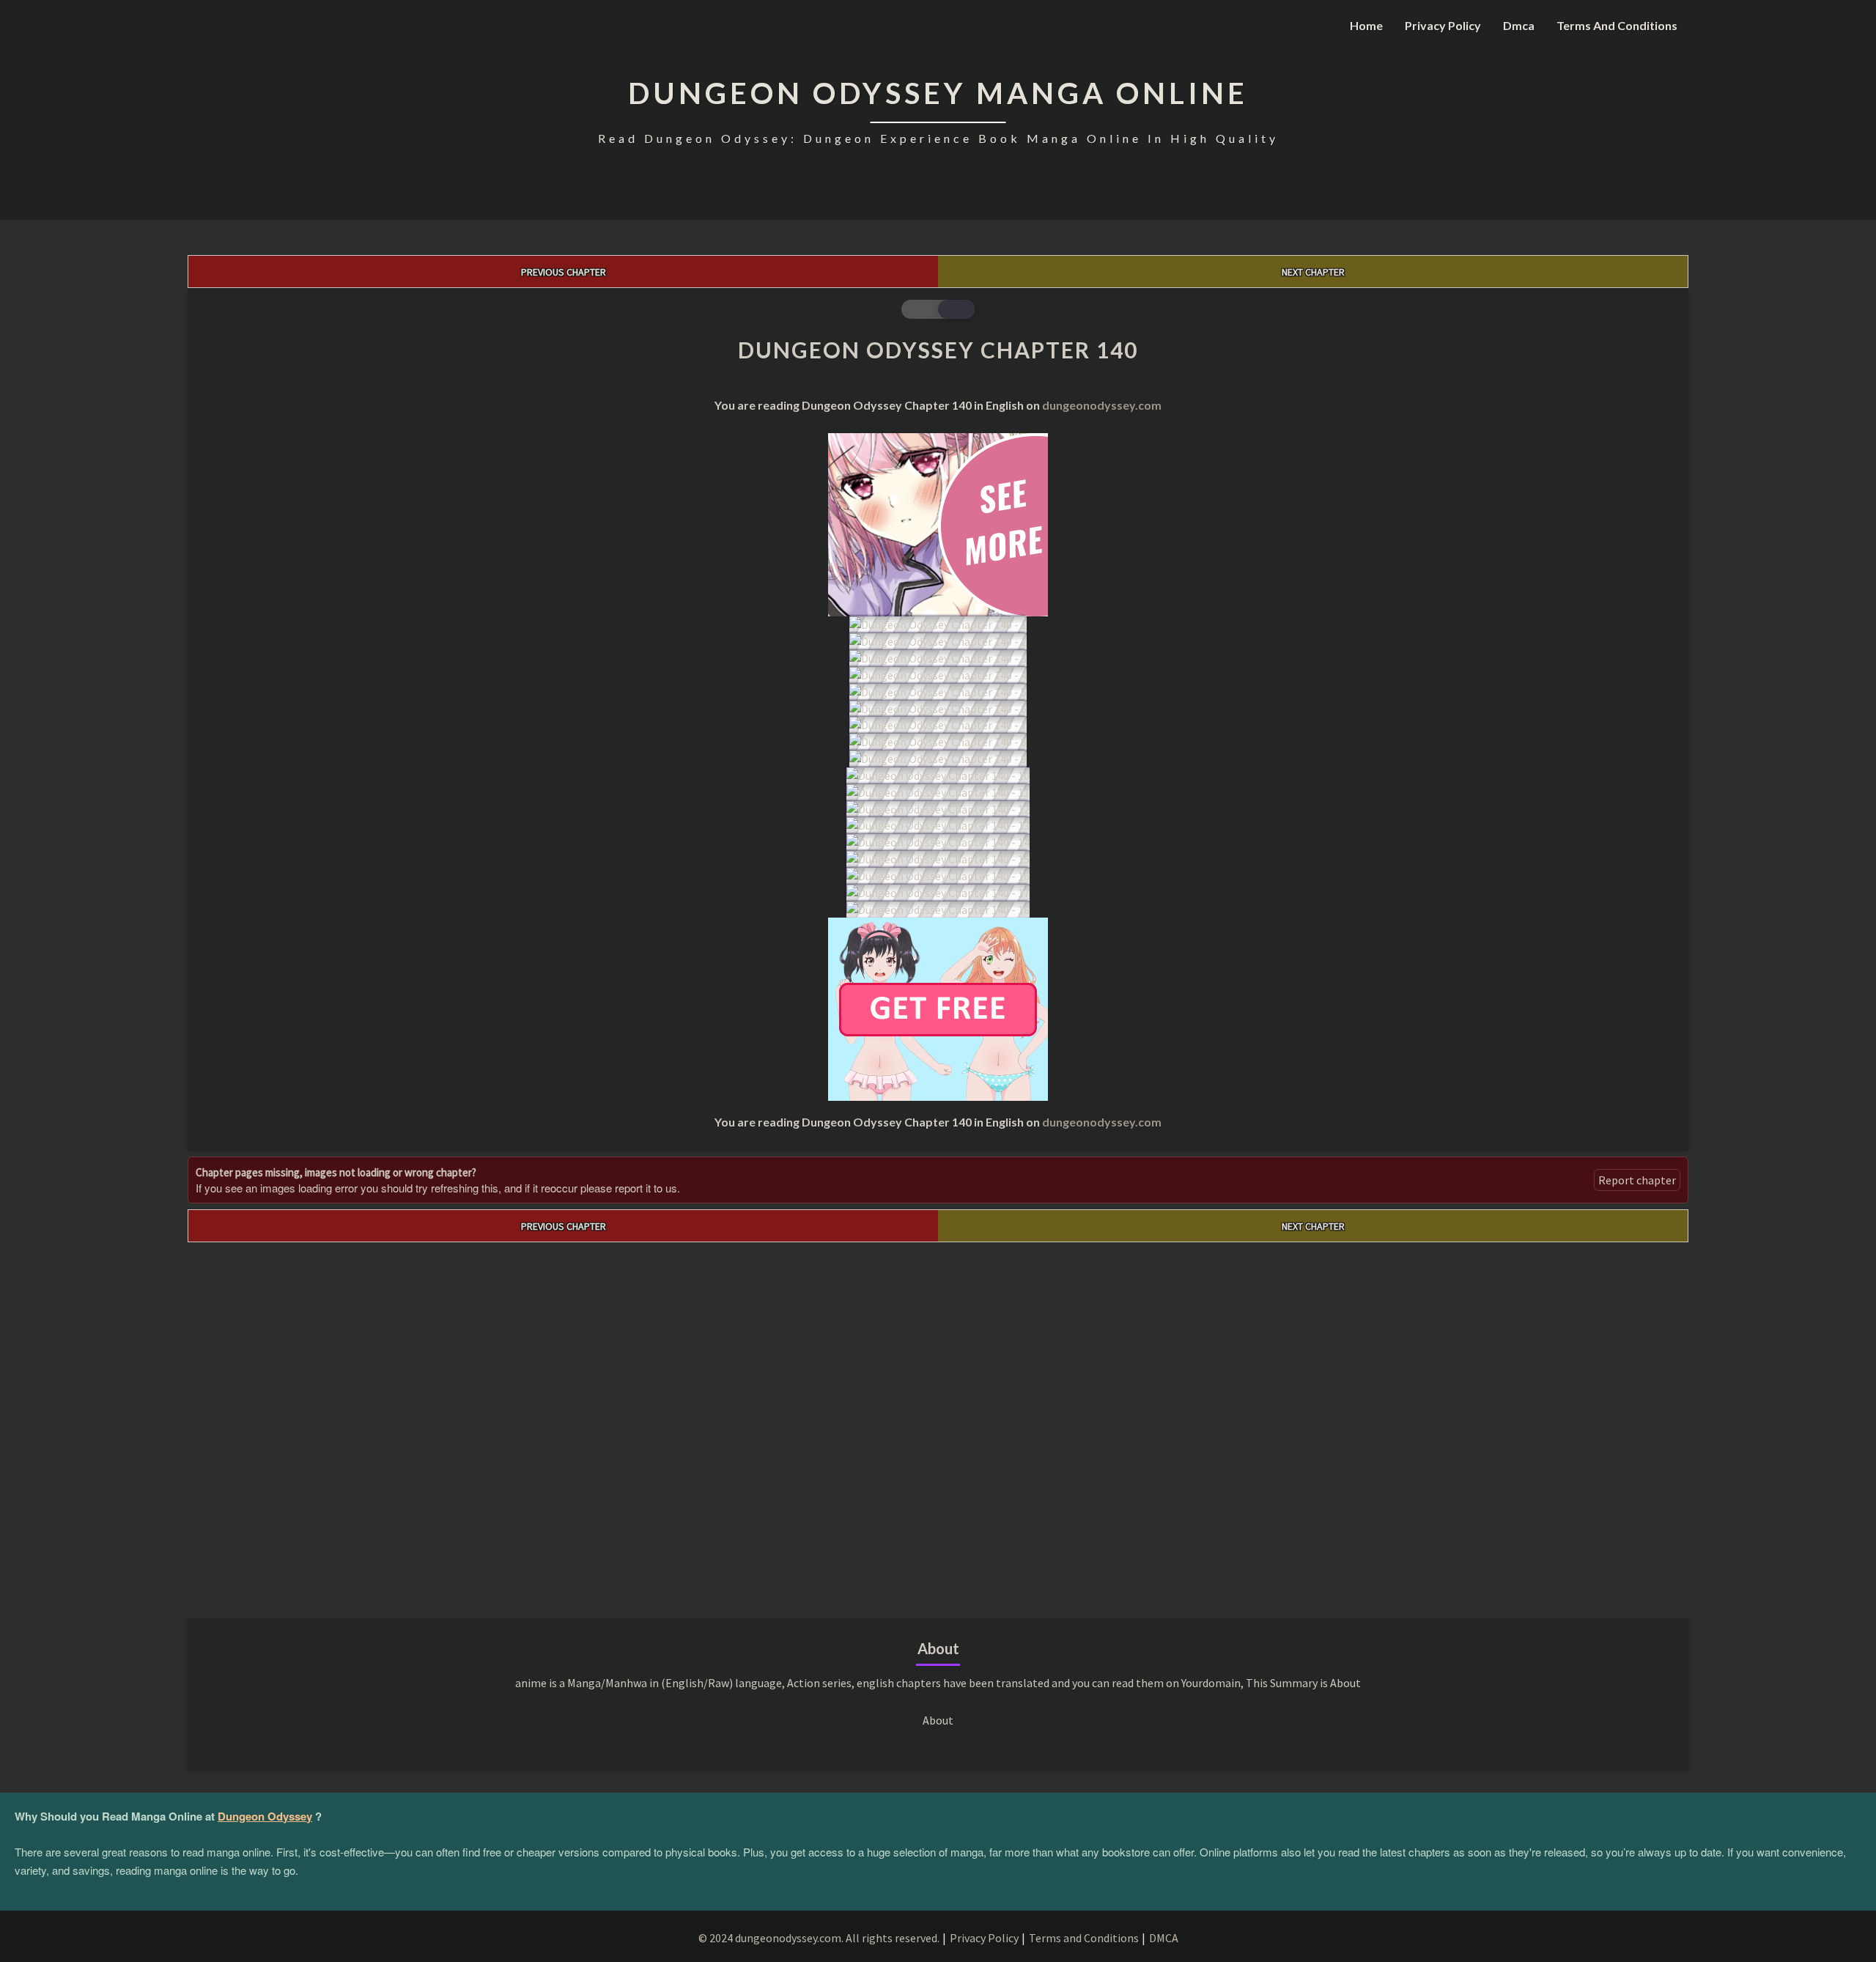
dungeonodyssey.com (1102, 405)
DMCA (1164, 1938)
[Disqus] (938, 1426)
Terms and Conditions (1617, 25)
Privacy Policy (1443, 25)
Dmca (1519, 25)
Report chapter (1637, 1180)
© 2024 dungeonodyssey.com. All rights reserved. (819, 1938)
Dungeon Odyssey (265, 1816)
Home (1366, 25)
